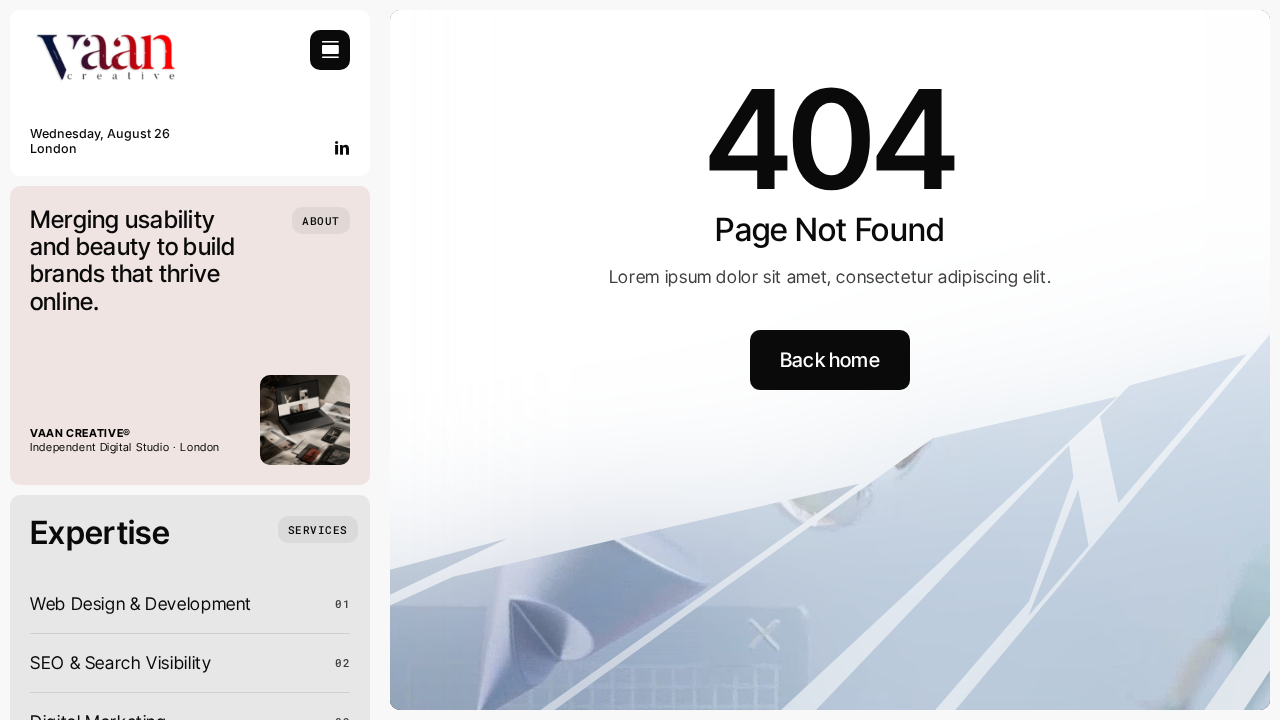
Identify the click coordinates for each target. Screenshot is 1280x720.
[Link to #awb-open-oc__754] (330, 50)
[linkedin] (342, 148)
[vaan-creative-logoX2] (105, 38)
